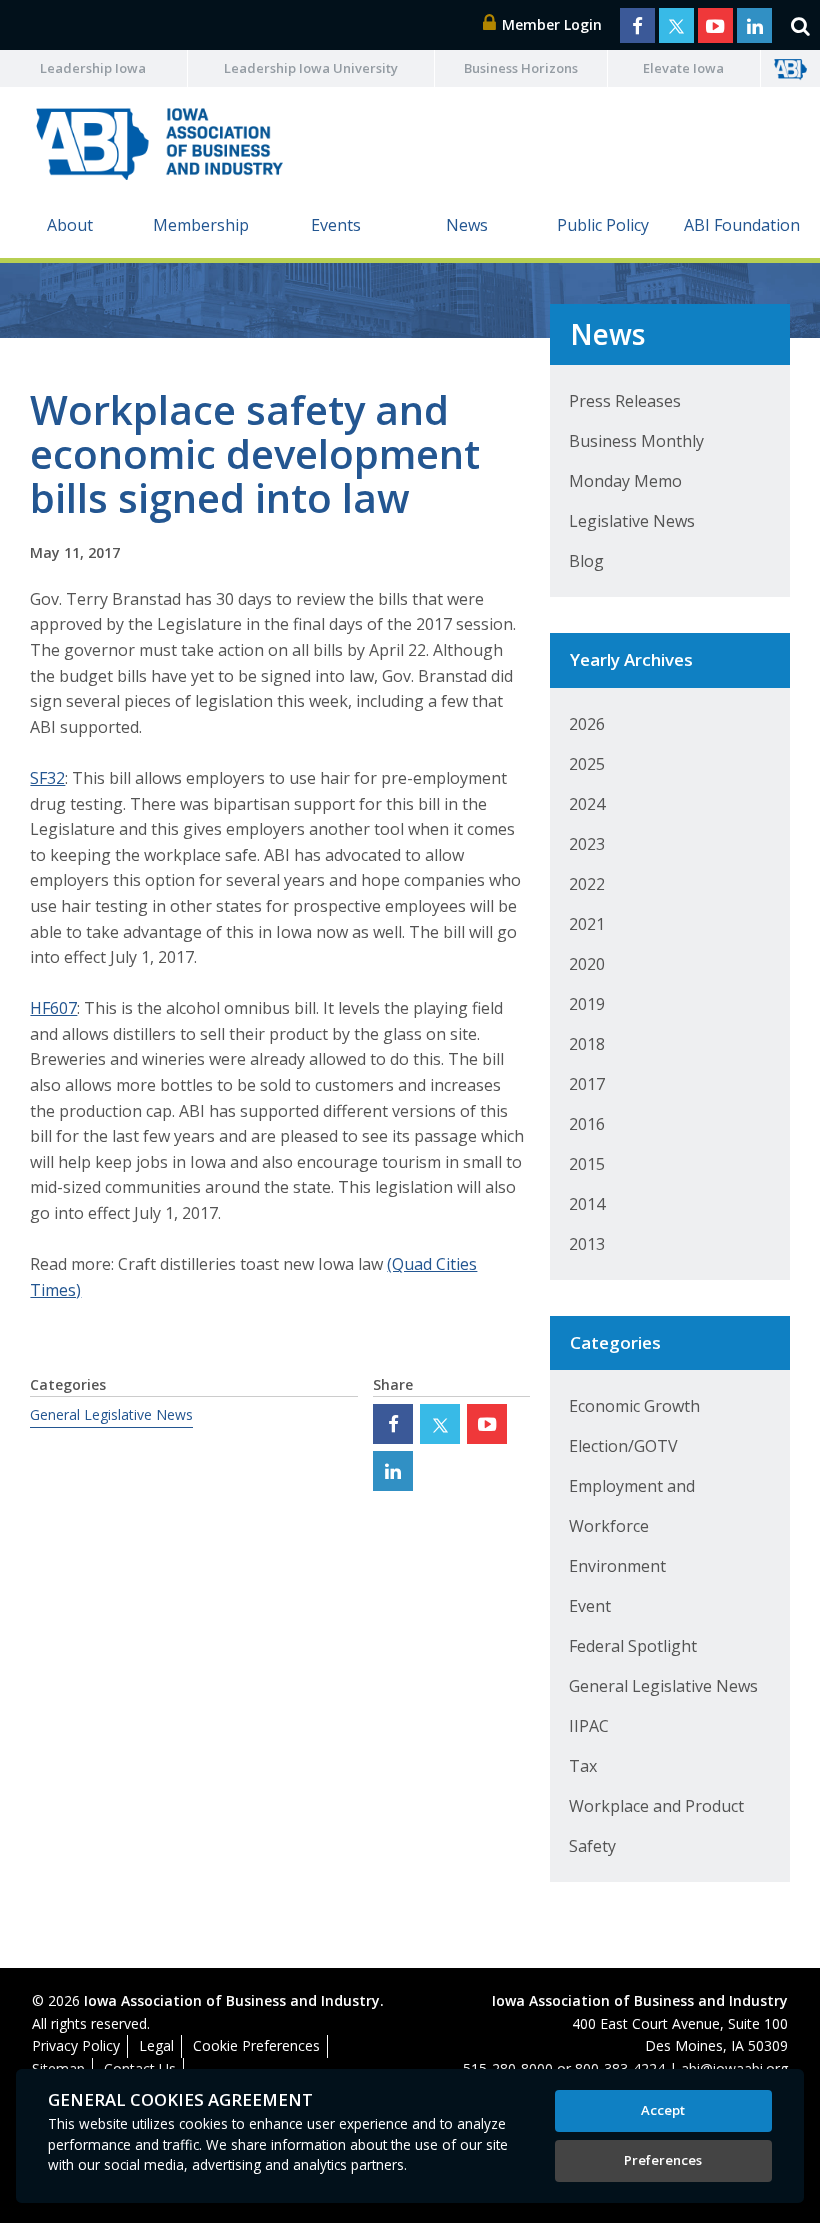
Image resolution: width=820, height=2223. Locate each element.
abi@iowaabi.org (734, 2068)
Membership (201, 225)
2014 (587, 1204)
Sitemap (58, 2068)
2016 (587, 1124)
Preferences (663, 2160)
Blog (586, 561)
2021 (587, 924)
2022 (587, 884)
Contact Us (140, 2068)
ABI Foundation (742, 225)
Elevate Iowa (683, 68)
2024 (587, 804)
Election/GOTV (623, 1446)
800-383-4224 (620, 2068)
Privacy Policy (76, 2045)
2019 (587, 1004)
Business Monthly (636, 441)
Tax (583, 1766)
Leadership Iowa (93, 68)
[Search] (800, 25)
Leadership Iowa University (311, 68)
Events (336, 225)
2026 (587, 724)
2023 (587, 844)
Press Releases (625, 401)
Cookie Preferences (256, 2045)
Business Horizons (521, 68)
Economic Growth (634, 1406)
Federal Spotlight (633, 1646)
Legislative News (632, 521)
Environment (617, 1566)
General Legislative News (111, 1414)
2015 (587, 1164)
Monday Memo (625, 481)
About (70, 225)
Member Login (550, 24)
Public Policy (603, 225)
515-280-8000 (508, 2068)
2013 (587, 1244)
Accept (663, 2110)
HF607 (53, 1008)
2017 (587, 1084)
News (467, 225)
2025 (587, 764)
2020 (587, 964)
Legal (156, 2045)
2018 (587, 1044)
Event (590, 1606)
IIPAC (589, 1726)
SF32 (47, 778)
